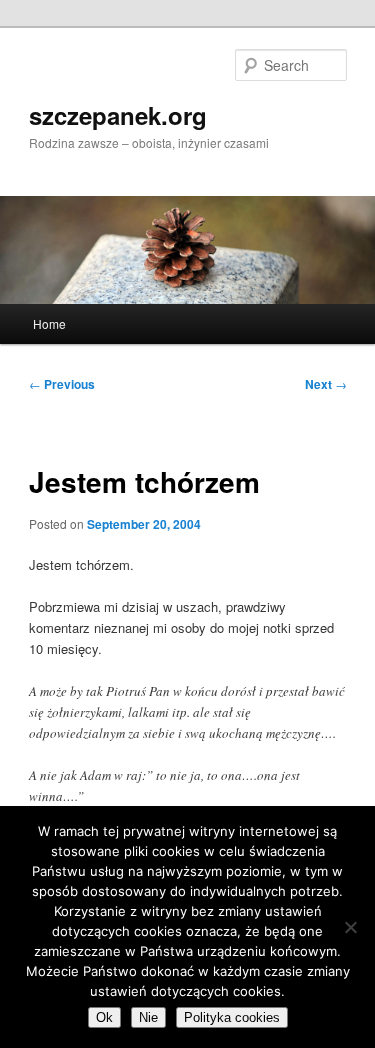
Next (326, 384)
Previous (62, 384)
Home (49, 323)
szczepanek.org (118, 115)
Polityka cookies (232, 1017)
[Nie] (350, 927)
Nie (148, 1017)
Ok (104, 1017)
